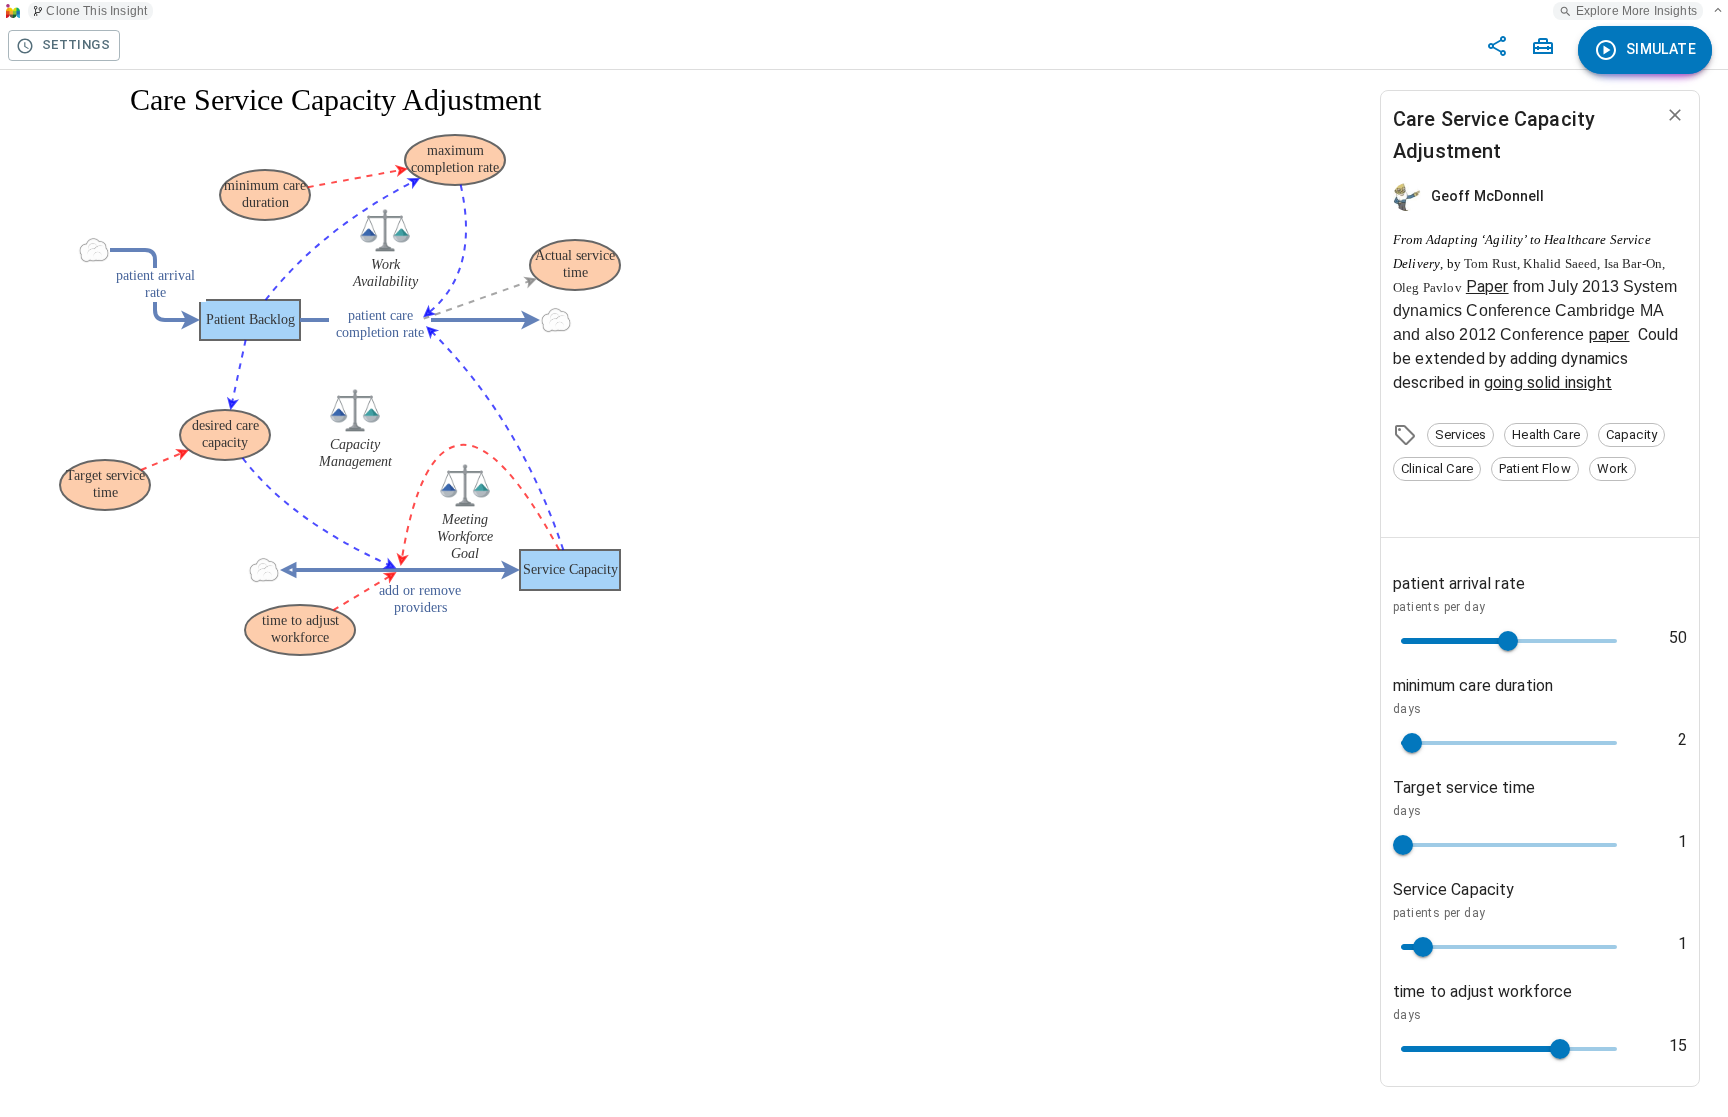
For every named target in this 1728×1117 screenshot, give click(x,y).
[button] (1460, 435)
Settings (76, 44)
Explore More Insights (1636, 11)
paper (1609, 334)
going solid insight (1548, 382)
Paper (1487, 286)
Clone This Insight (96, 11)
